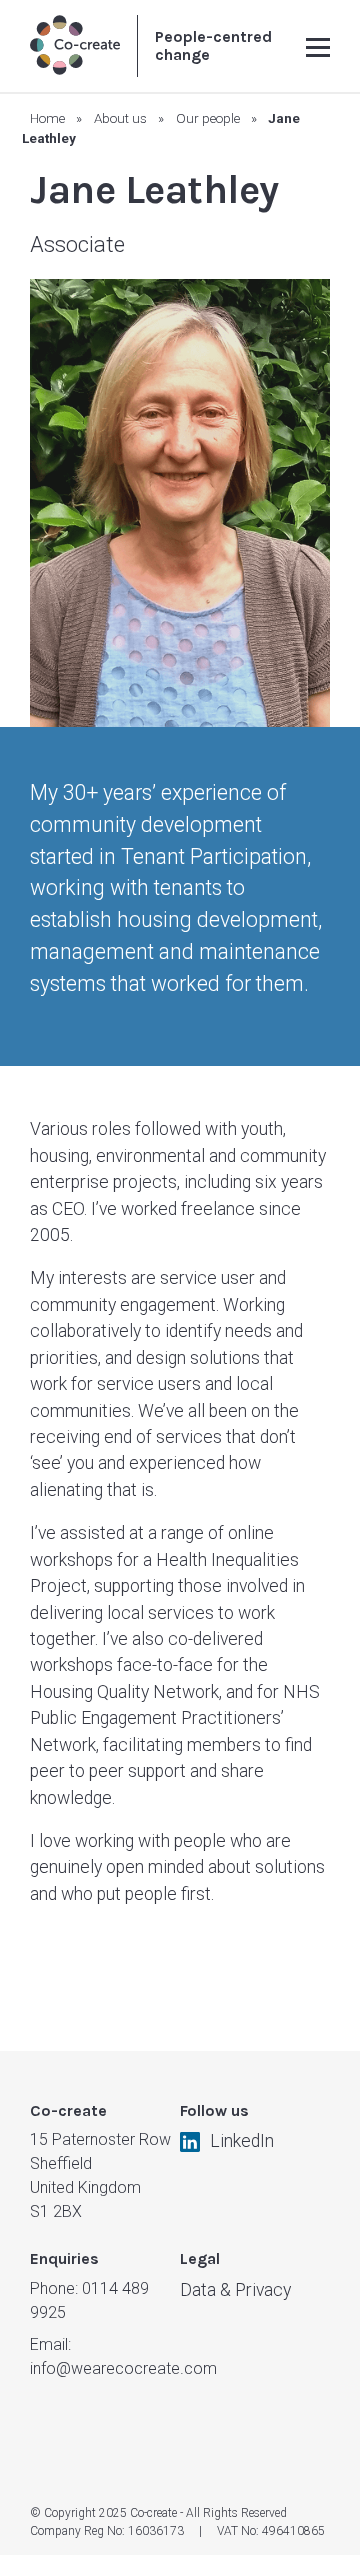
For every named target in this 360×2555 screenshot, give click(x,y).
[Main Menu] (318, 46)
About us (120, 118)
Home (47, 118)
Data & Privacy (235, 2290)
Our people (208, 118)
